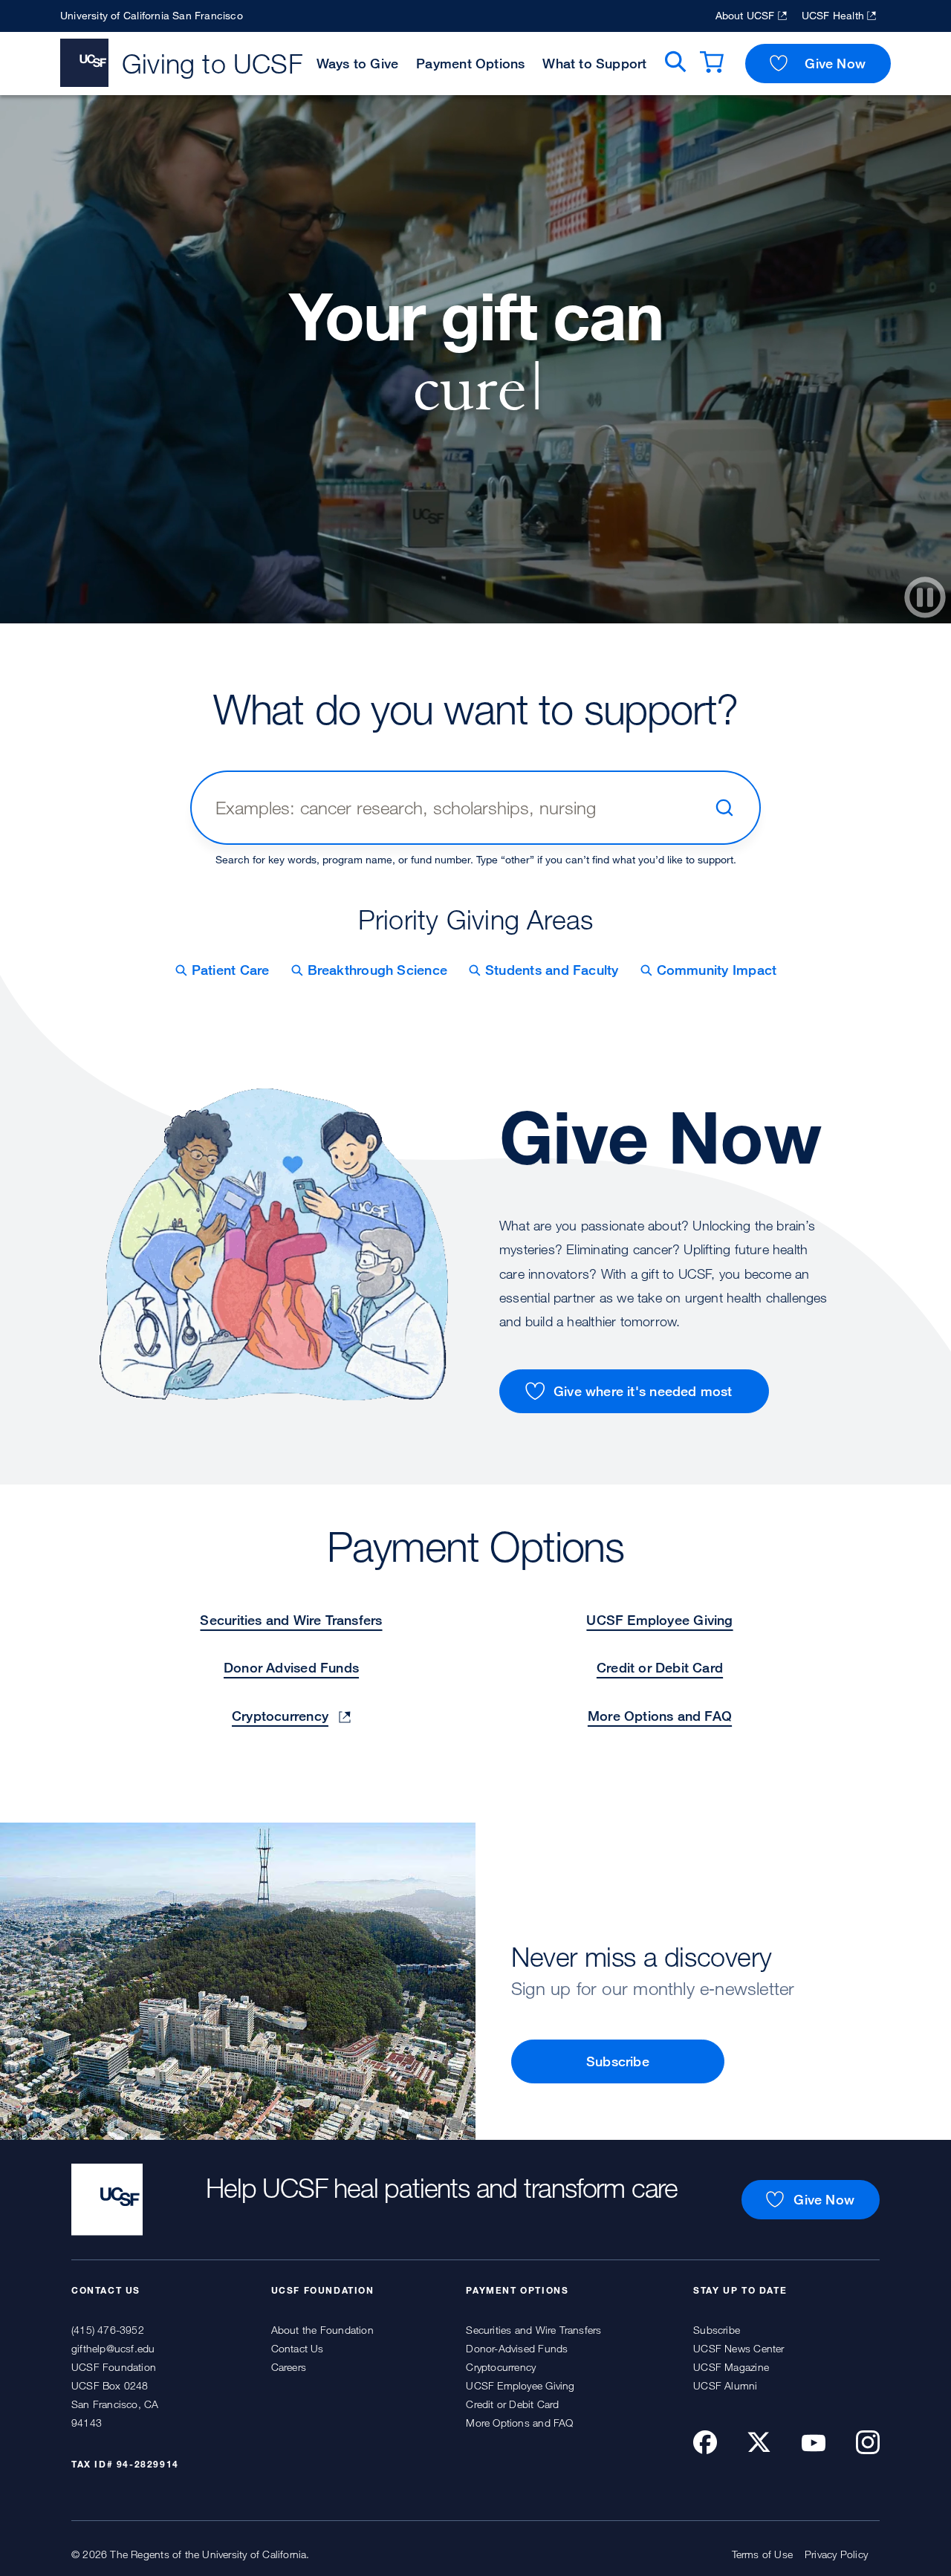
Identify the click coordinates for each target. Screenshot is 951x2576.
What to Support (594, 63)
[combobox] (458, 808)
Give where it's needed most (643, 1391)
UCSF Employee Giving (659, 1620)
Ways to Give (358, 63)
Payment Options (470, 63)
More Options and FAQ (660, 1716)
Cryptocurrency (280, 1716)
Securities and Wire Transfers (291, 1620)
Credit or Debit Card (660, 1667)
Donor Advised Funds (291, 1667)
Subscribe (618, 2061)
